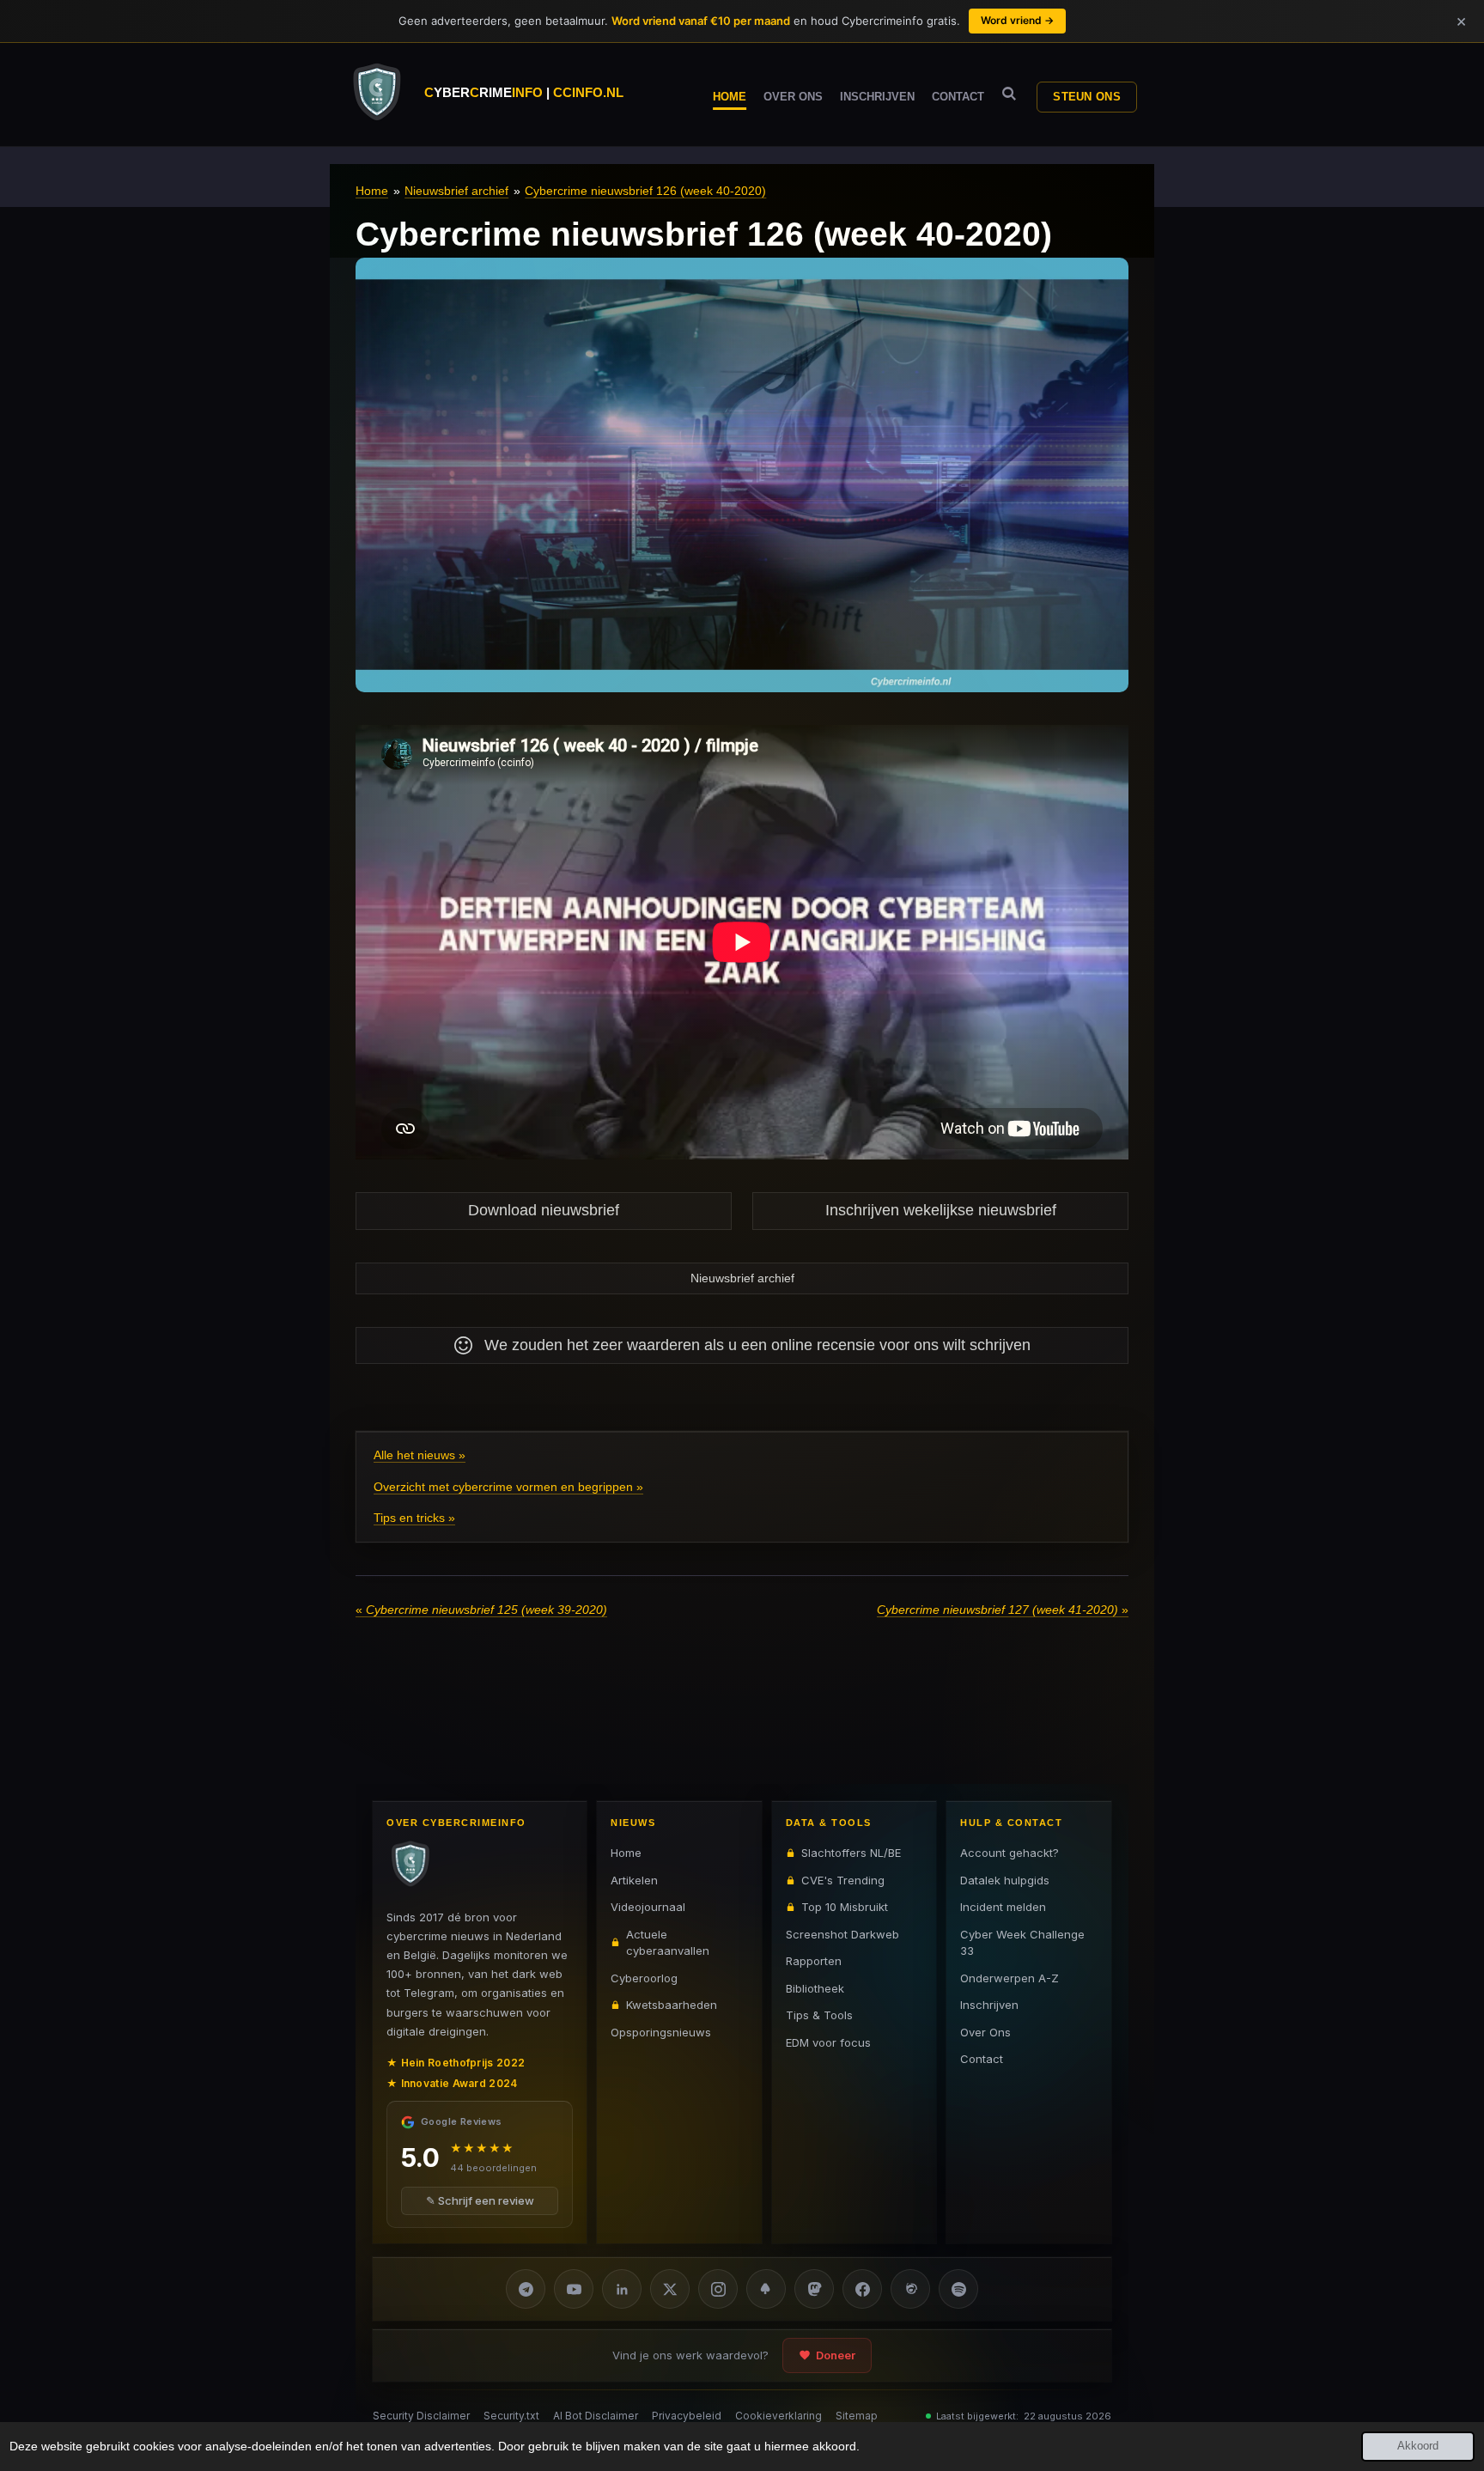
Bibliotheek (815, 1987)
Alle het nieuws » (420, 1455)
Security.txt (511, 2416)
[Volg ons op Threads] (910, 2289)
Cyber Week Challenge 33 (1022, 1942)
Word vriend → (1017, 20)
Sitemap (857, 2416)
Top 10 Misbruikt (845, 1907)
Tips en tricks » (414, 1518)
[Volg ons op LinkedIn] (622, 2289)
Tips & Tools (819, 2015)
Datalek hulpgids (1005, 1879)
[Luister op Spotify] (958, 2289)
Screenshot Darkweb (842, 1933)
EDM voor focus (828, 2042)
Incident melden (1003, 1907)
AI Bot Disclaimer (596, 2416)
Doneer (836, 2355)
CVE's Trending (843, 1879)
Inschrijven (989, 2005)
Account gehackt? (1010, 1853)
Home (372, 191)
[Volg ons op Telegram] (526, 2289)
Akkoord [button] (1418, 2446)
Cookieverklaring (778, 2416)
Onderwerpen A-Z (1010, 1977)
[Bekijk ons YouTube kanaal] (574, 2289)
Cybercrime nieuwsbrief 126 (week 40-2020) (645, 191)
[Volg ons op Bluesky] (766, 2289)
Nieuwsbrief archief (456, 191)
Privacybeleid (687, 2416)
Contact (982, 2059)
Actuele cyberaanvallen (668, 1942)
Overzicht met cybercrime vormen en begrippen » (508, 1487)
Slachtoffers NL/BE (851, 1853)
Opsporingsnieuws (661, 2031)
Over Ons (985, 2031)
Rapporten (814, 1961)
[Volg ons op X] (670, 2289)
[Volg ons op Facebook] (862, 2289)
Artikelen (634, 1879)
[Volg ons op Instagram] (718, 2289)
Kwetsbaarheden (672, 2005)
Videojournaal (648, 1907)
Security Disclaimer (421, 2416)
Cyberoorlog (644, 1977)
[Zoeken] (1009, 94)
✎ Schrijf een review (480, 2200)
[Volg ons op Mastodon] (814, 2289)
